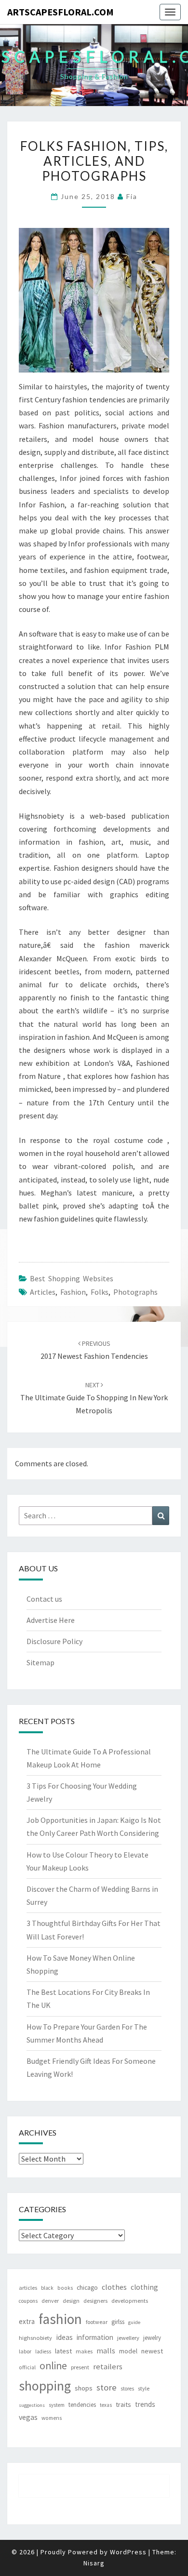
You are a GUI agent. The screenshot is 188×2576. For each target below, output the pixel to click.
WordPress (128, 2552)
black (47, 2288)
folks (100, 1292)
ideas (64, 2337)
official (27, 2367)
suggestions (32, 2405)
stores (127, 2389)
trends (145, 2404)
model (128, 2351)
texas (106, 2405)
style (144, 2388)
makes (84, 2351)
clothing (144, 2287)
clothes (114, 2287)
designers (95, 2301)
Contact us (44, 1599)
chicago (87, 2288)
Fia (132, 196)
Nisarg (94, 2563)
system (57, 2405)
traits (123, 2404)
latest (63, 2351)
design (71, 2301)
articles (43, 1292)
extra (27, 2321)
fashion (73, 1292)
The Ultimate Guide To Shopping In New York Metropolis (94, 1398)
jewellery (128, 2338)
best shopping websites (72, 1278)
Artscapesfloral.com (60, 12)
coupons (28, 2301)
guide (134, 2322)
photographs (135, 1292)
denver (50, 2301)
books (65, 2288)
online (53, 2366)
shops (84, 2388)
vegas (28, 2417)
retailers (108, 2367)
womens (52, 2418)
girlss (118, 2322)
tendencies (82, 2405)
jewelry (152, 2338)
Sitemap (40, 1662)
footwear (97, 2322)
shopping (45, 2386)
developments (130, 2301)
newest (152, 2351)
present (80, 2367)
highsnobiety (35, 2338)
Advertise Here (51, 1620)
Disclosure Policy (54, 1641)
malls (106, 2350)
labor (25, 2351)
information (95, 2337)
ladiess (43, 2351)
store (107, 2387)
